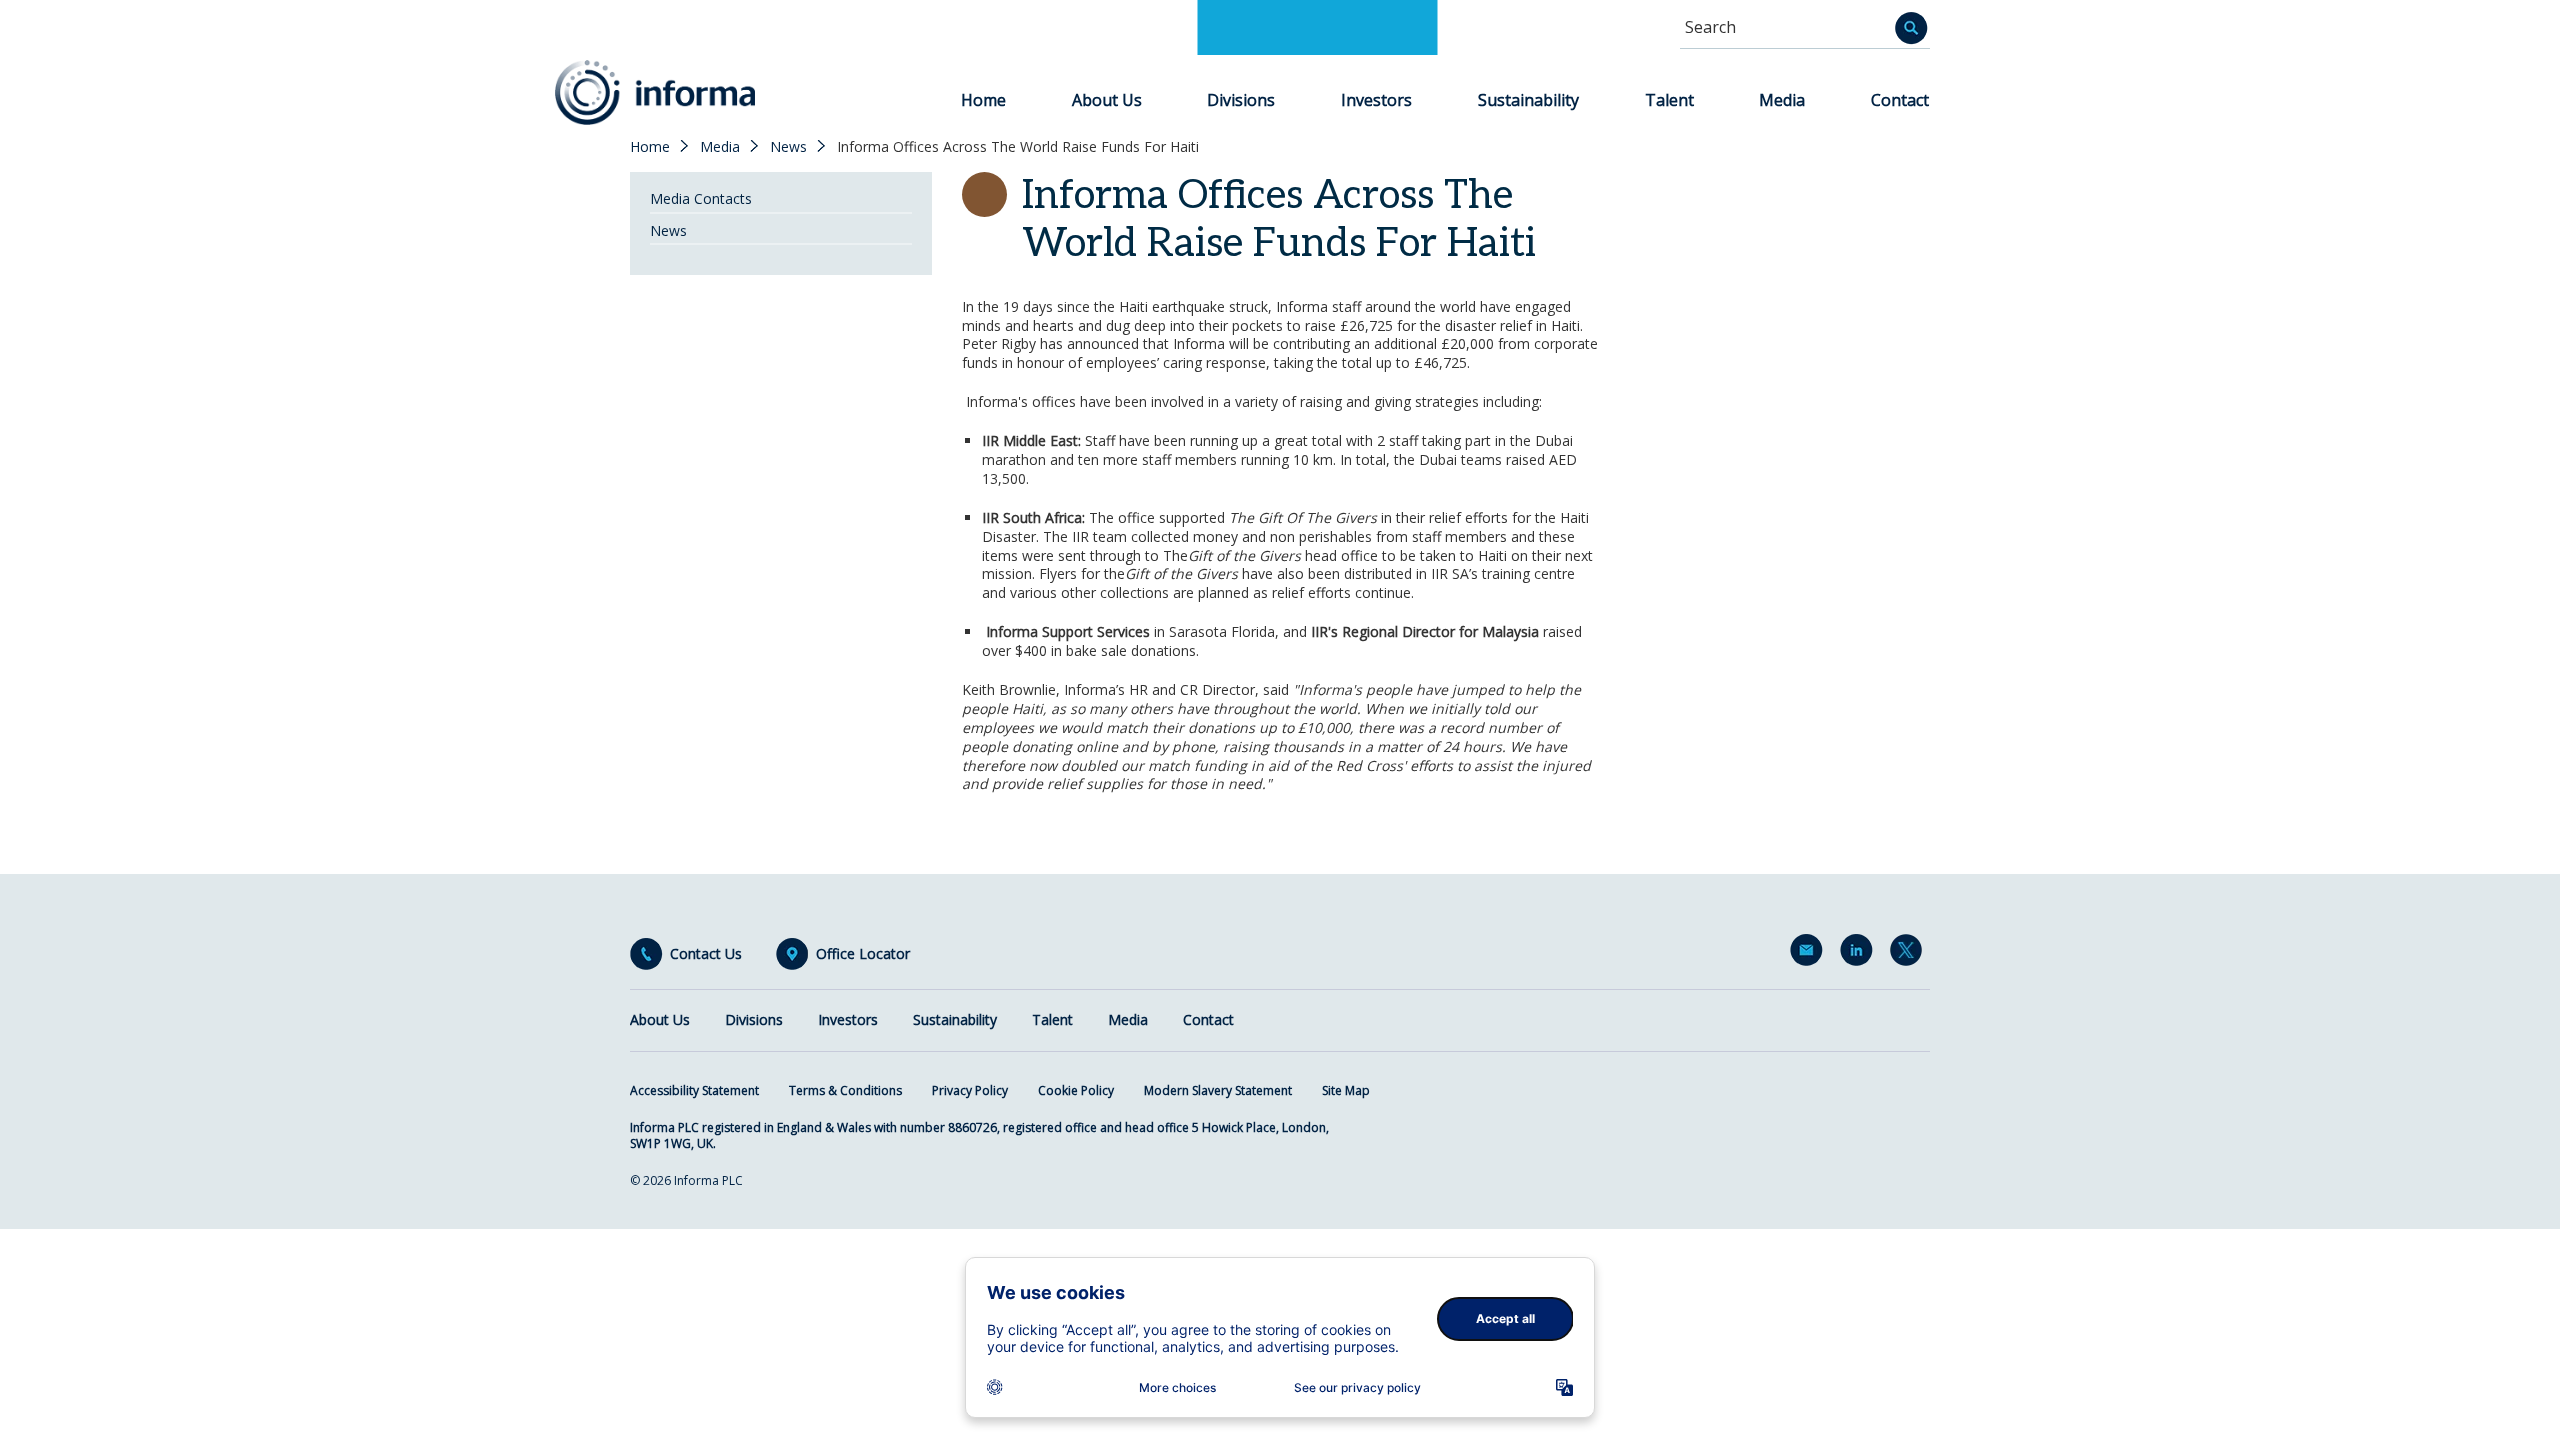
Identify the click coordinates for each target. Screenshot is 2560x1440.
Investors (1376, 100)
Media (1782, 100)
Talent (1669, 100)
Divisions (1241, 100)
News (788, 147)
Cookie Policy (1076, 1090)
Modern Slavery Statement (1218, 1090)
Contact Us (706, 954)
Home (983, 100)
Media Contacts (701, 198)
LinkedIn (1860, 954)
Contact (1900, 100)
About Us (1107, 100)
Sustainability (1528, 100)
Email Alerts (1810, 954)
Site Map (1346, 1090)
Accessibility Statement (694, 1090)
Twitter (1910, 954)
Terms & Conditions (845, 1090)
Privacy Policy (970, 1090)
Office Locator (863, 954)
